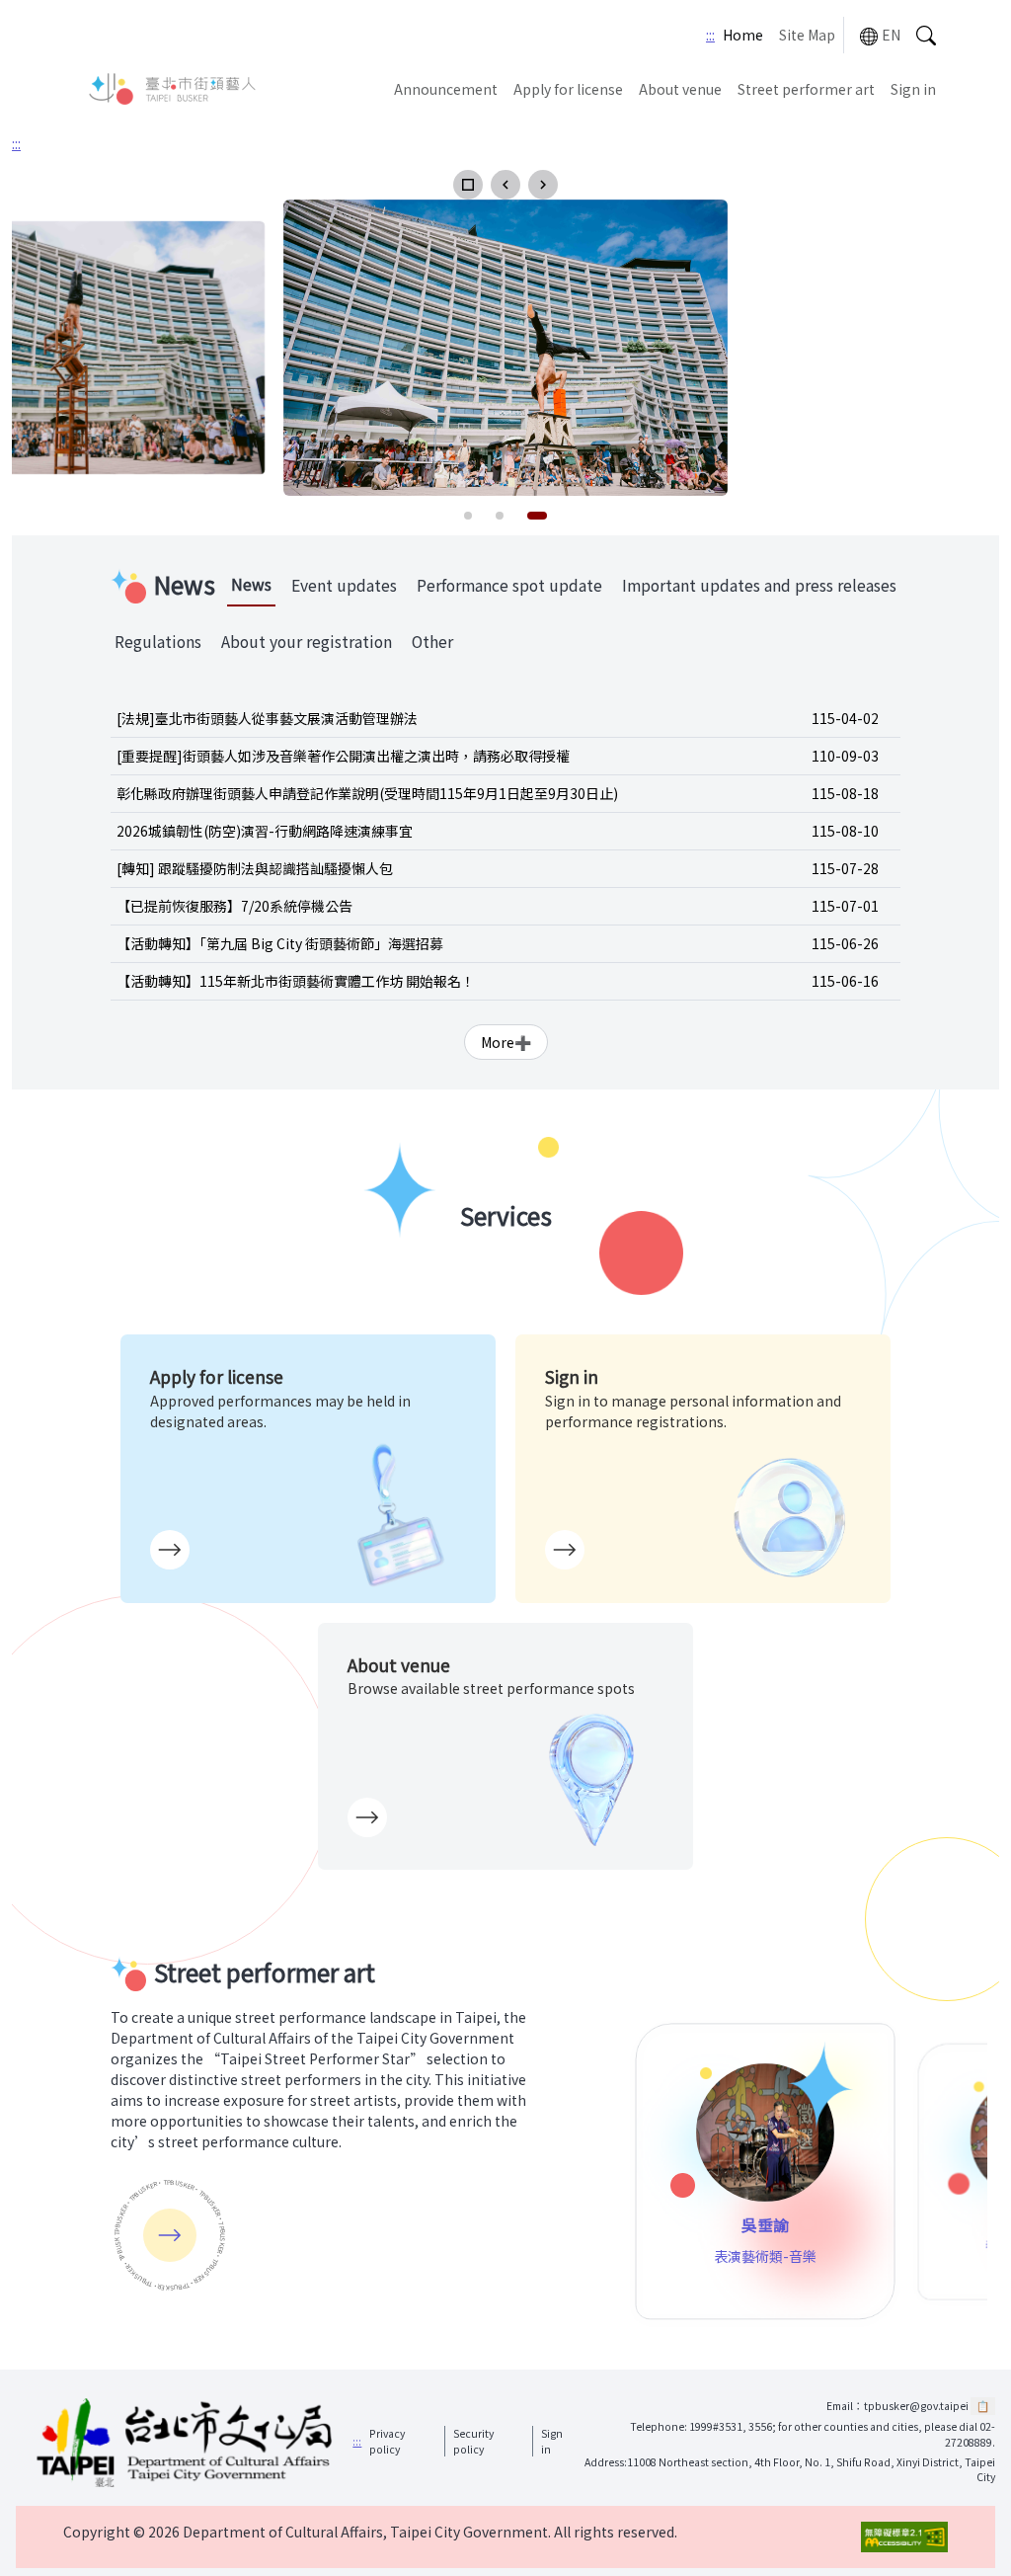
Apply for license (568, 89)
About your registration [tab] (307, 642)
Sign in (913, 89)
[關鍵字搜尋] (926, 35)
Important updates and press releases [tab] (759, 585)
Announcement (446, 89)
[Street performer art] (170, 2235)
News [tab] (251, 584)
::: (710, 35)
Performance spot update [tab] (509, 585)
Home (743, 35)
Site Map (807, 35)
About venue (680, 89)
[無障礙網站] (904, 2537)
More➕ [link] (506, 1042)
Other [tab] (432, 642)
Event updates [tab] (344, 585)
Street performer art (806, 89)
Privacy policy (387, 2441)
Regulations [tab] (158, 642)
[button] (468, 185)
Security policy (473, 2441)
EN (891, 35)
